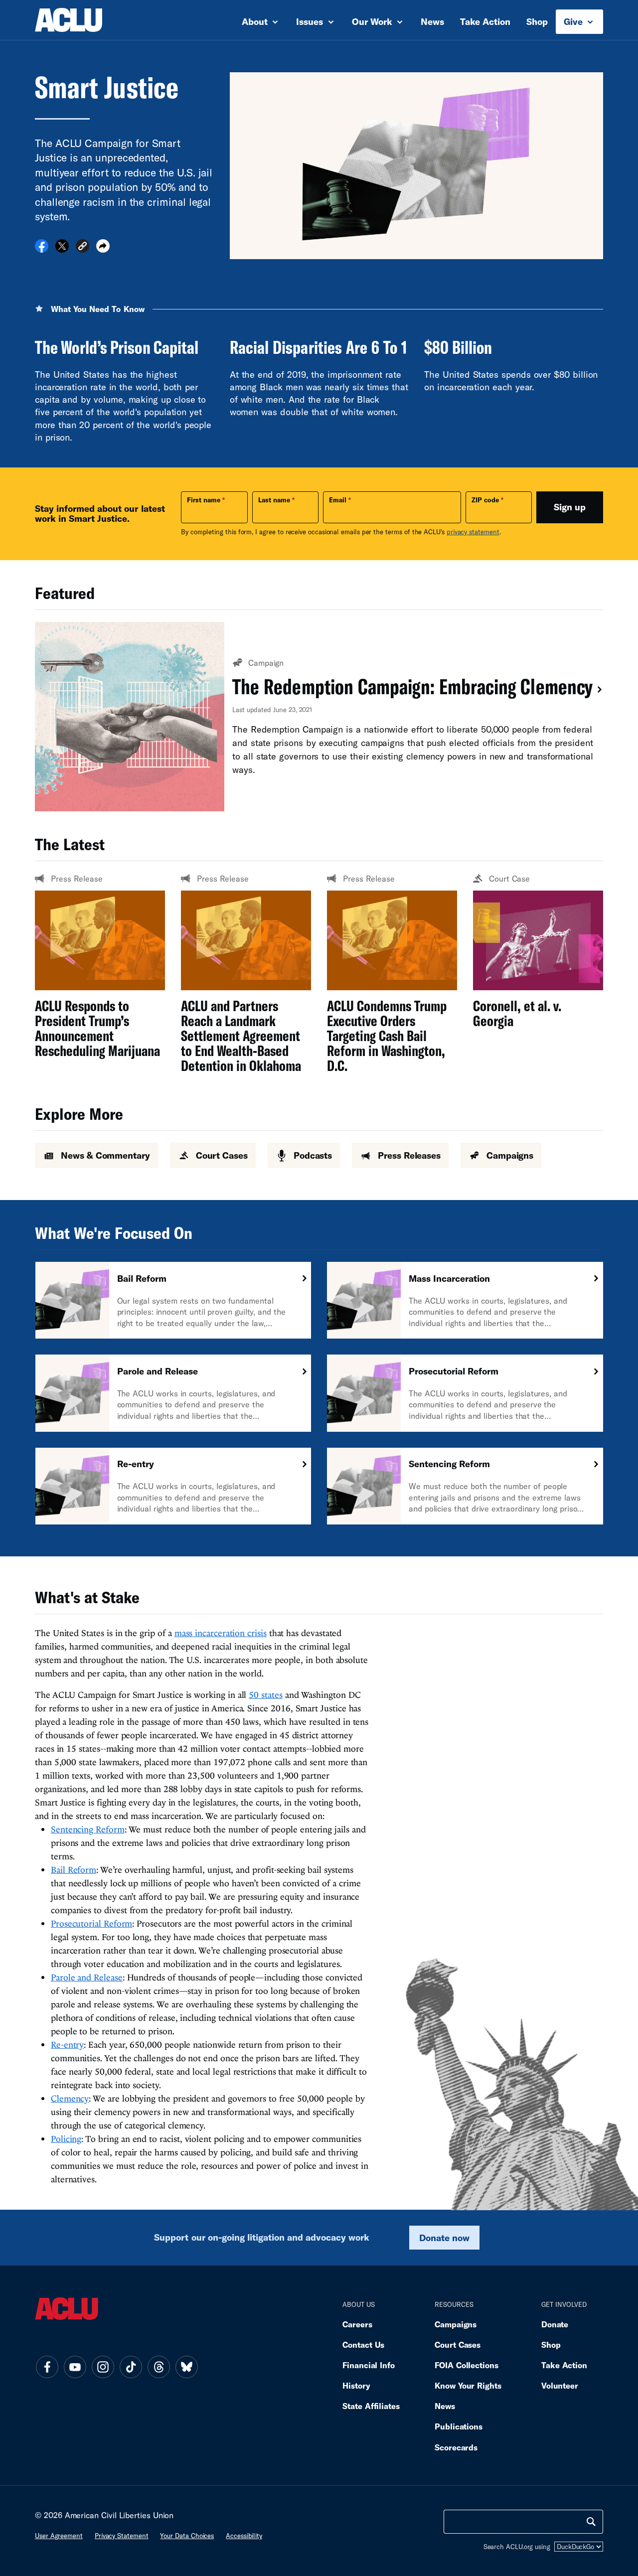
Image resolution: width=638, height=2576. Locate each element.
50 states (265, 1695)
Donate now (444, 2238)
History (356, 2385)
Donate (555, 2324)
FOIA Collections (467, 2365)
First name (204, 500)
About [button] (256, 21)
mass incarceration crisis (221, 1633)
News (432, 21)
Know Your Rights (468, 2385)
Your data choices (187, 2536)
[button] (82, 247)
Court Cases (458, 2345)
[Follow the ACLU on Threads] (159, 2367)
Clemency (70, 2098)
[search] (591, 2522)
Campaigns (456, 2324)
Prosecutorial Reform (91, 1923)
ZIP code (485, 500)
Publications (459, 2426)
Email (338, 500)
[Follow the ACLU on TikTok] (131, 2367)
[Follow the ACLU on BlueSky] (186, 2367)
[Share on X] (62, 249)
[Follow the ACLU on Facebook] (47, 2367)
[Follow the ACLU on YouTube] (75, 2367)
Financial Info (369, 2365)
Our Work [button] (373, 21)
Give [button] (574, 21)
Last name (274, 500)
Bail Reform (74, 1870)
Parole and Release (87, 1977)
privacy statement (473, 532)
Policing (66, 2139)
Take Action (485, 21)
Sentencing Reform (88, 1829)
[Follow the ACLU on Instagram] (103, 2367)
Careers (357, 2324)
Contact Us (363, 2345)
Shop (537, 21)
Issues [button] (311, 21)
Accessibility (244, 2536)
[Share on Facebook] (42, 249)
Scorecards (456, 2447)
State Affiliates (371, 2406)
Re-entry (67, 2045)
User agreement (59, 2536)
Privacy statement (122, 2536)
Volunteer (560, 2385)
